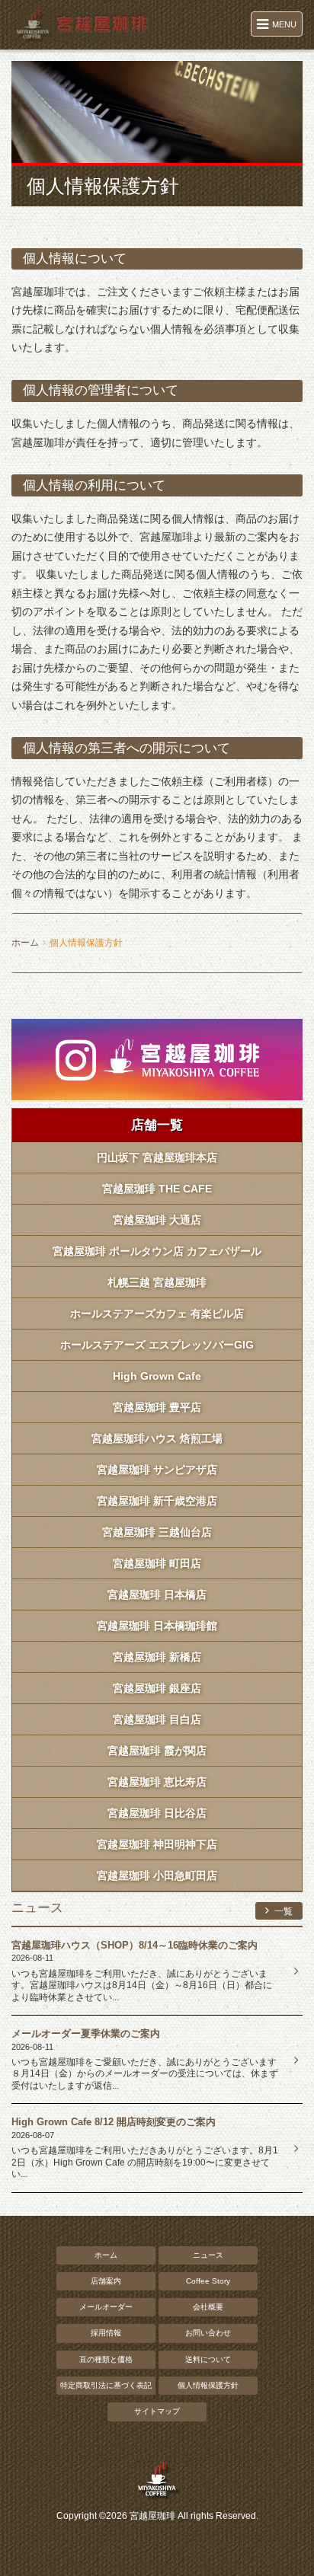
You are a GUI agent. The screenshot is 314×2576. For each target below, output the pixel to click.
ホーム (25, 943)
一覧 (282, 1911)
